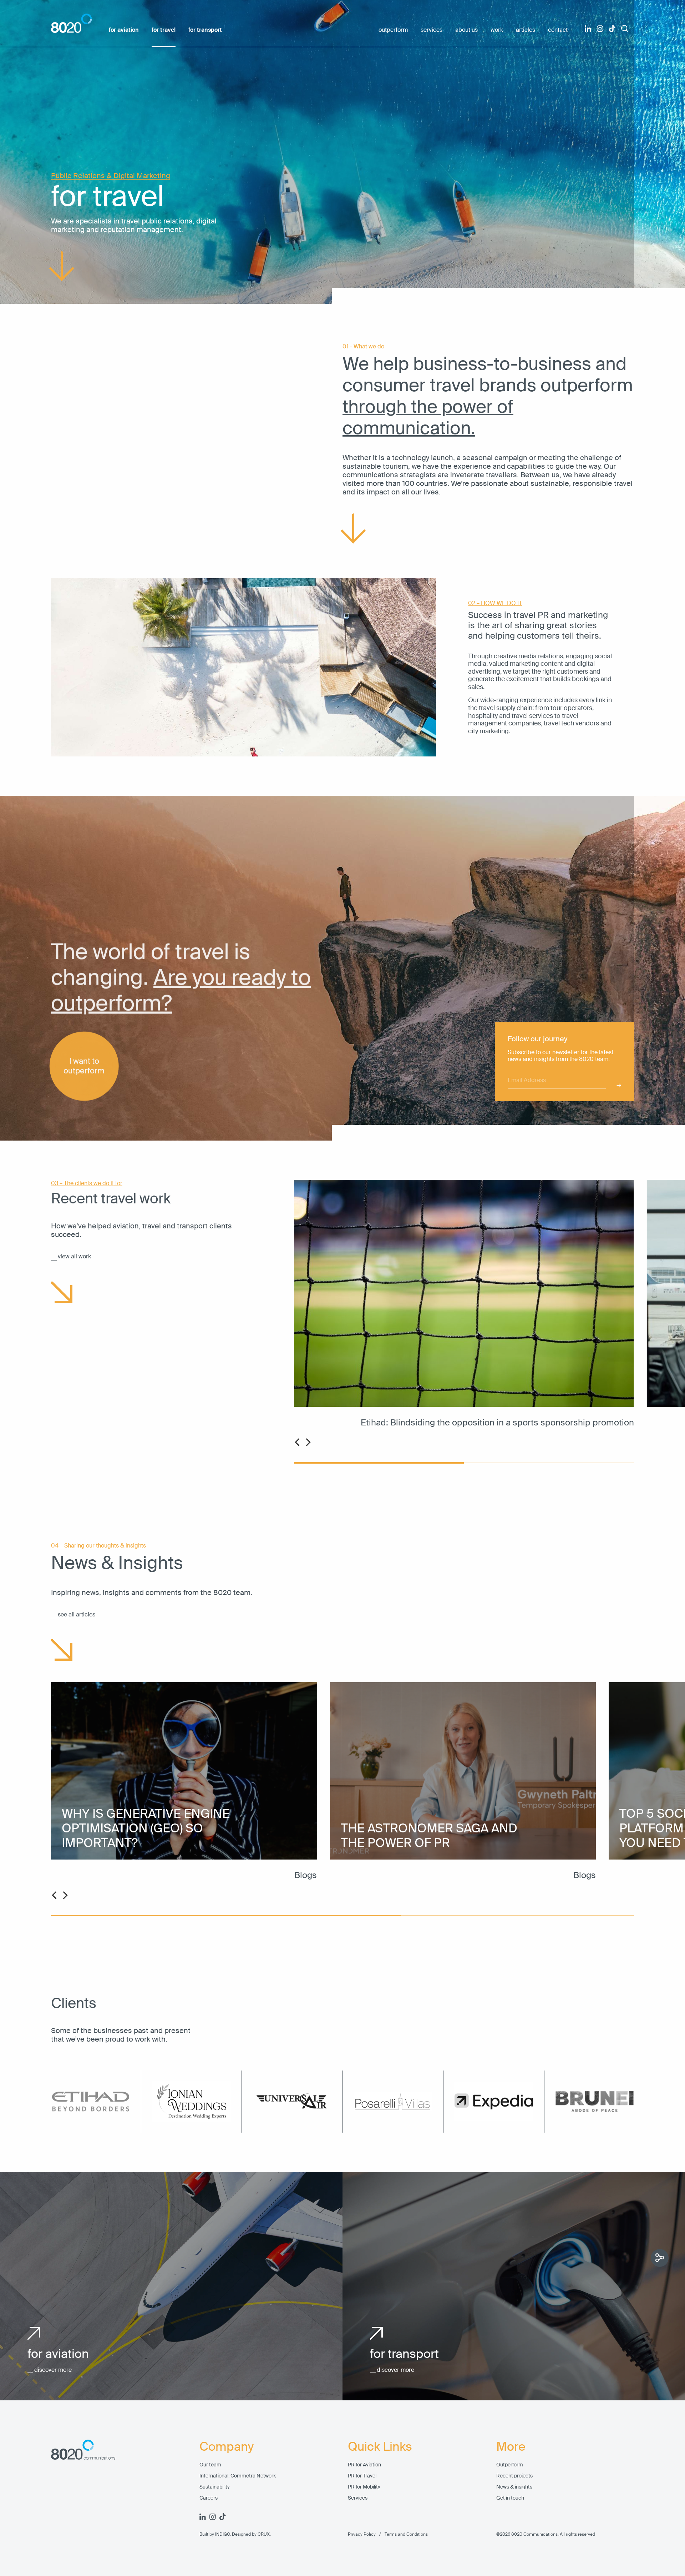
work (497, 30)
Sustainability (215, 2487)
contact (558, 30)
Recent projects (514, 2476)
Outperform (510, 2465)
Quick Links (380, 2447)
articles (526, 30)
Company (227, 2447)
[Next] (308, 1442)
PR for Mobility (364, 2487)
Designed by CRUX (251, 2534)
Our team (210, 2465)
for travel (164, 30)
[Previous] (298, 1442)
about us (466, 30)
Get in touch (510, 2498)
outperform (393, 30)
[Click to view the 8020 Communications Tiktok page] (612, 29)
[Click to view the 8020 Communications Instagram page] (600, 29)
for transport (205, 30)
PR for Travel (362, 2476)
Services (358, 2498)
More (511, 2447)
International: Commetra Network (238, 2476)
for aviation (124, 30)
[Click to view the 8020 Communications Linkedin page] (588, 29)
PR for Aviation (364, 2465)
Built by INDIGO (215, 2534)
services (432, 30)
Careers (209, 2498)
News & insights (514, 2487)
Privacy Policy (362, 2534)
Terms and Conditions (402, 2534)
